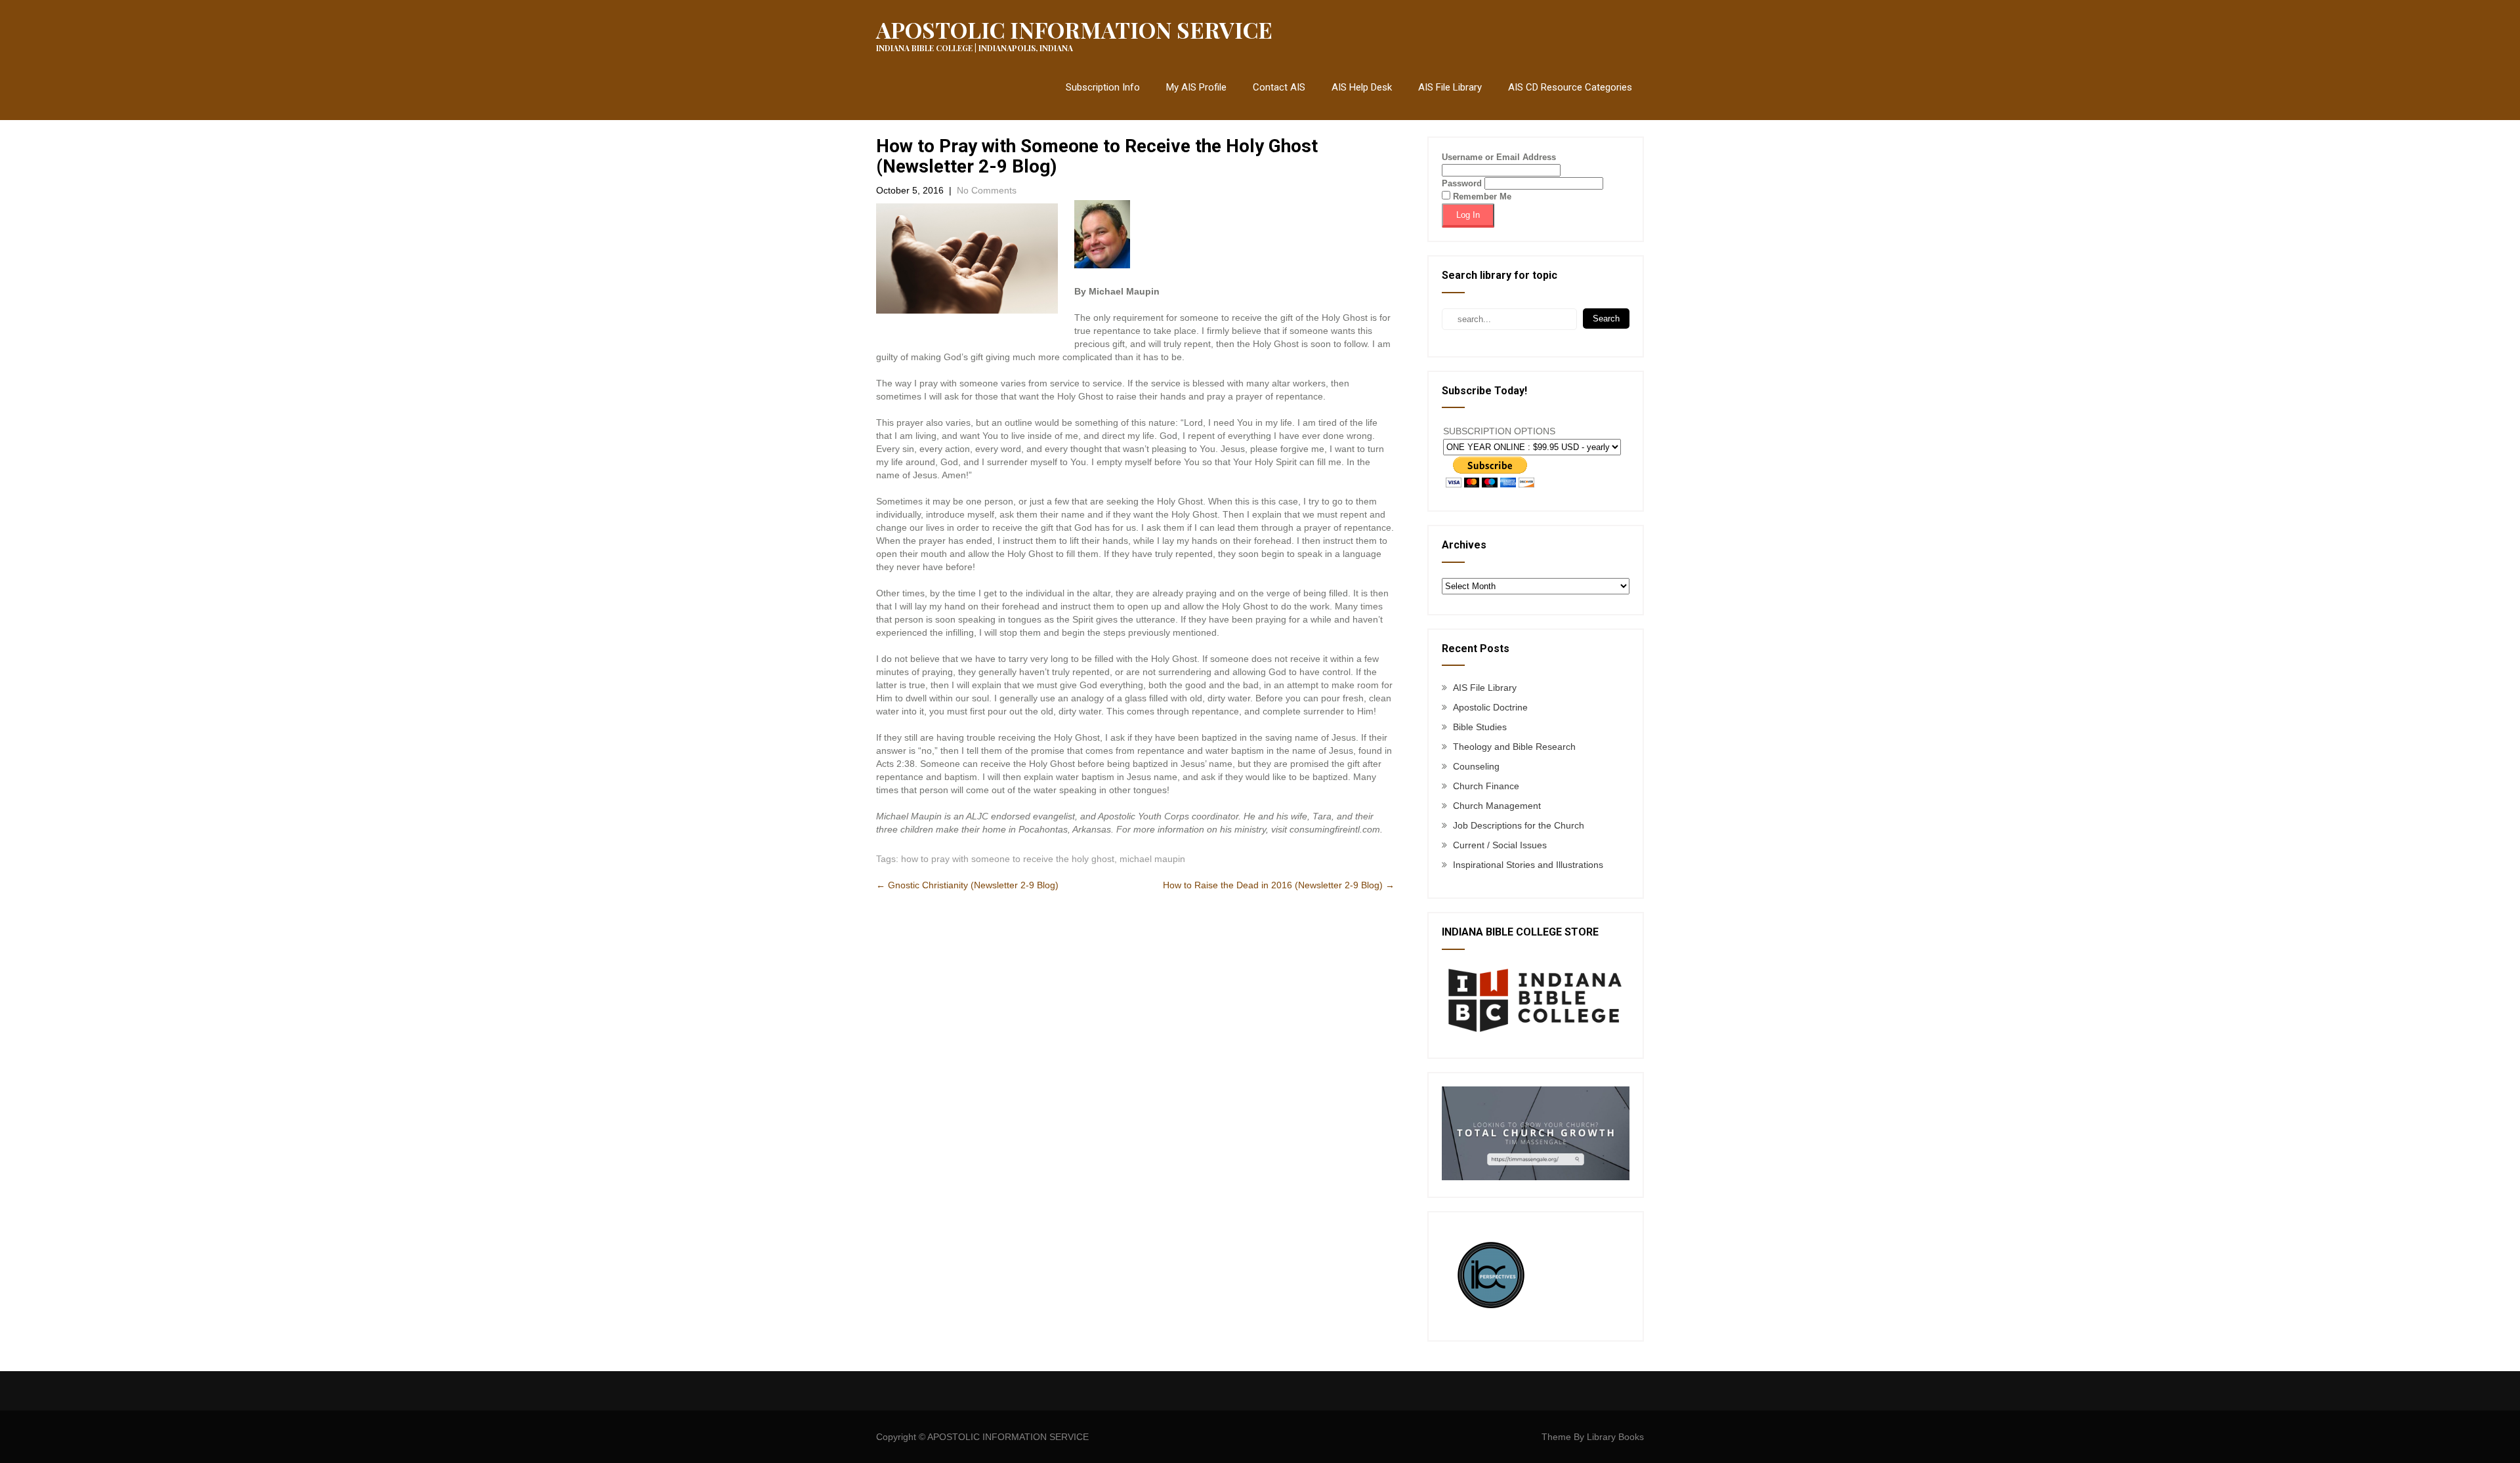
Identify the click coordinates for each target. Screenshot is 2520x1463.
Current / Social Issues (1500, 845)
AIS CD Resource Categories (1570, 87)
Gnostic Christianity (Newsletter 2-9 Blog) (967, 885)
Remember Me (1481, 196)
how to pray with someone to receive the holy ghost (1008, 859)
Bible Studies (1480, 727)
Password (1462, 183)
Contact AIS (1279, 87)
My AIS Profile (1196, 87)
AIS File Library (1450, 87)
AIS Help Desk (1362, 87)
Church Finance (1486, 786)
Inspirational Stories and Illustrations (1528, 865)
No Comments (987, 190)
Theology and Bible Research (1514, 747)
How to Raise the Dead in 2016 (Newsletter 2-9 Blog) (1279, 885)
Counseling (1476, 766)
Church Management (1497, 806)
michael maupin (1152, 859)
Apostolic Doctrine (1490, 707)
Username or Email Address (1499, 157)
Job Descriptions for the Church (1519, 825)
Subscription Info (1103, 87)
